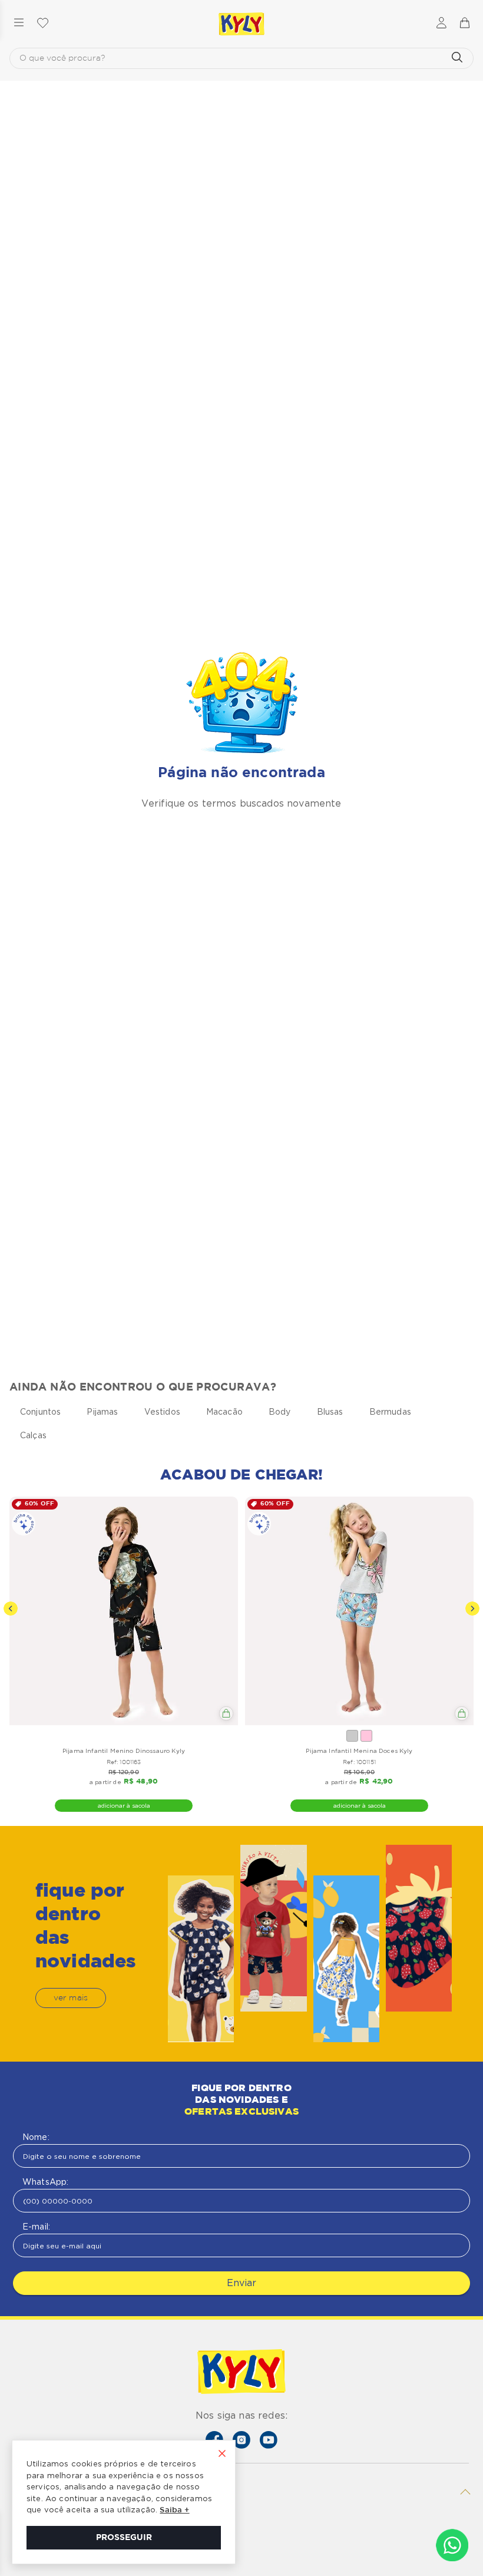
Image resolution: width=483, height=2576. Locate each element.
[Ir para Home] (241, 2373)
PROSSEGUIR (124, 2538)
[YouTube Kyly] (269, 2440)
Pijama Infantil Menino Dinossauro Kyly (124, 1751)
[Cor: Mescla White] (352, 1736)
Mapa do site (40, 2539)
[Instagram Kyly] (241, 2440)
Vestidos (162, 1412)
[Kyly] (241, 24)
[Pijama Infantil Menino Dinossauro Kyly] (124, 1611)
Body (280, 1412)
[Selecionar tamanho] (226, 1713)
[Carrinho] (464, 24)
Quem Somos (42, 2520)
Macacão (224, 1412)
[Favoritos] (42, 24)
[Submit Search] (457, 58)
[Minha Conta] (441, 24)
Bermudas (390, 1412)
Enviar (241, 2283)
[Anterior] (11, 1609)
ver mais (71, 1998)
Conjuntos (40, 1412)
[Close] (222, 2455)
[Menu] (19, 24)
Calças (33, 1435)
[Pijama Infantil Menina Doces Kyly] (359, 1611)
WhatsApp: (45, 2182)
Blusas (330, 1412)
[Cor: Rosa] (366, 1736)
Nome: (36, 2137)
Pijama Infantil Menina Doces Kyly (359, 1751)
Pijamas (102, 1412)
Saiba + (174, 2510)
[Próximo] (472, 1609)
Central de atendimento (63, 2558)
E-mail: (36, 2227)
